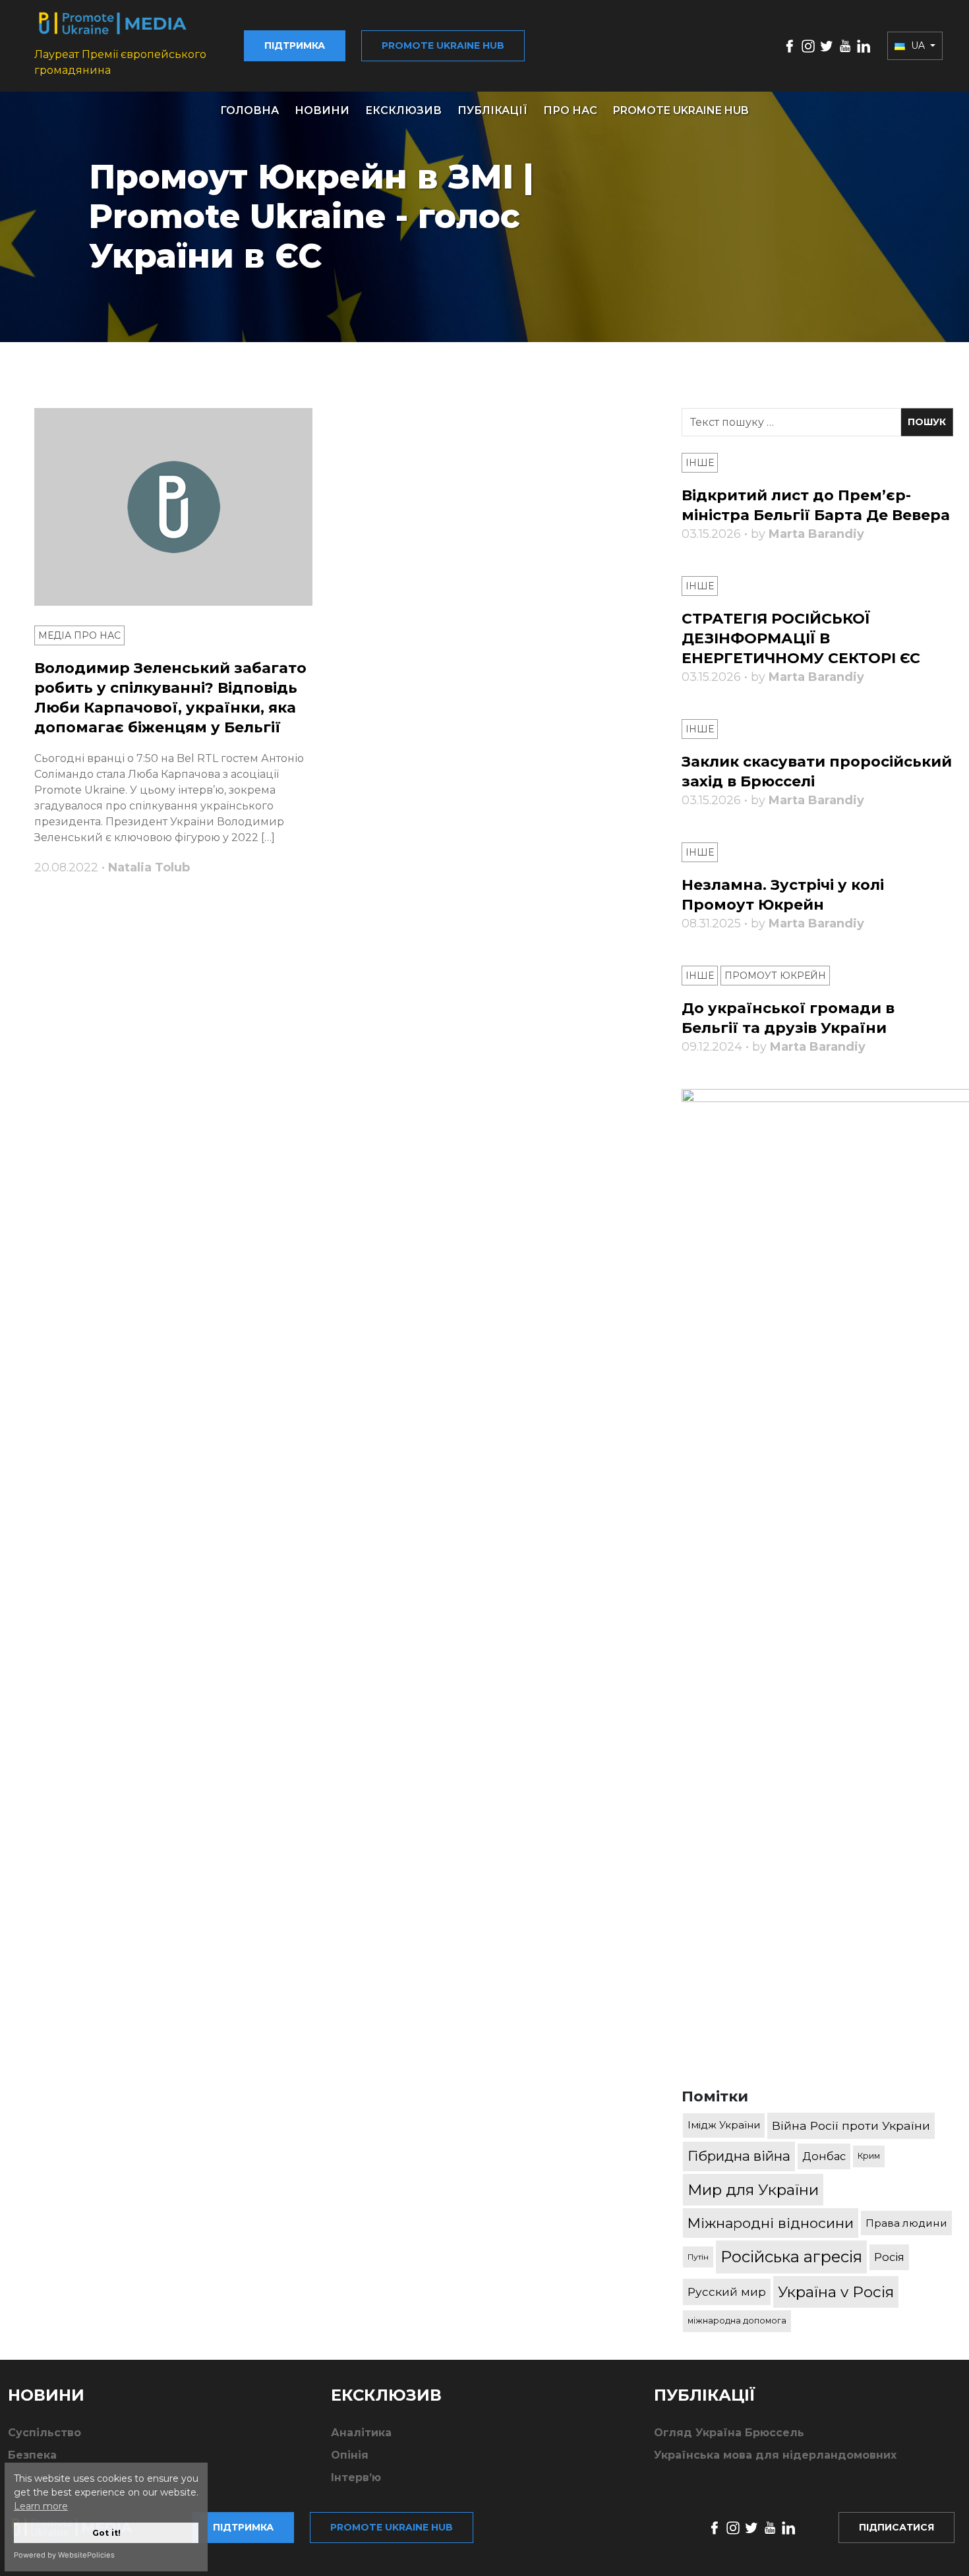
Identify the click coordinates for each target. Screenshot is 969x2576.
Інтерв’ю (356, 2477)
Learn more (41, 2506)
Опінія (350, 2455)
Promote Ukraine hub (443, 45)
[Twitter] (827, 45)
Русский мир (727, 2292)
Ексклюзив (403, 110)
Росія (889, 2257)
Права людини (906, 2223)
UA (918, 45)
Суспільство (44, 2433)
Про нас (570, 110)
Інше (700, 463)
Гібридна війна (739, 2156)
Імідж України (724, 2125)
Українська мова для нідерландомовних (775, 2455)
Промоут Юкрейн (775, 976)
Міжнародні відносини (771, 2223)
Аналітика (361, 2433)
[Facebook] (790, 45)
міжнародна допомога (737, 2321)
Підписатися (896, 2527)
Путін (698, 2257)
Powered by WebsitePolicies (64, 2555)
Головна (250, 110)
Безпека (32, 2455)
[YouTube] (845, 45)
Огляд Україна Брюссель (729, 2433)
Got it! (106, 2533)
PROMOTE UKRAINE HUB (681, 110)
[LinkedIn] (864, 45)
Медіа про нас (79, 635)
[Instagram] (808, 45)
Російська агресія (791, 2257)
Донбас (824, 2156)
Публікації (492, 110)
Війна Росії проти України (851, 2125)
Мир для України (753, 2190)
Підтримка (295, 45)
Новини (322, 110)
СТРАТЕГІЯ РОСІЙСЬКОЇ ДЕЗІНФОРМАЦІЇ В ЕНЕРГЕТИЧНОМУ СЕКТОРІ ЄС (801, 638)
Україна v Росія (836, 2292)
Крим (869, 2156)
